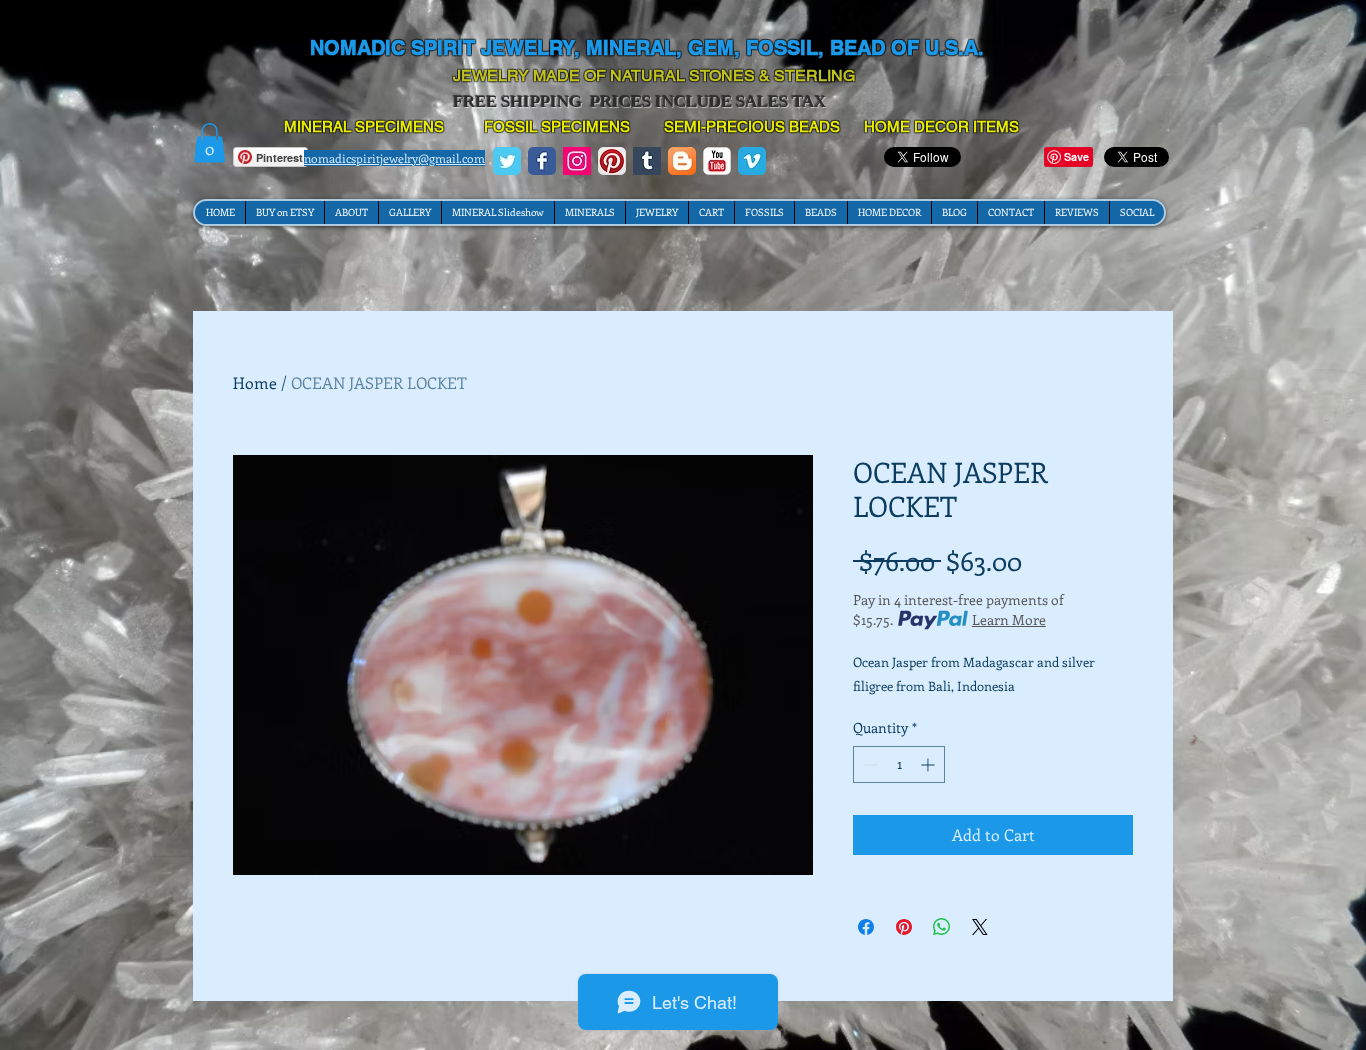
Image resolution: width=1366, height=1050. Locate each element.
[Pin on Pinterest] (904, 927)
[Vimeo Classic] (752, 161)
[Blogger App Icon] (682, 161)
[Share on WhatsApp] (942, 927)
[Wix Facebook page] (542, 161)
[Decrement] (868, 764)
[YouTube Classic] (717, 161)
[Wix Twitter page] (507, 161)
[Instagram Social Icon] (577, 161)
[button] (209, 142)
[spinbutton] (899, 764)
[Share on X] (980, 927)
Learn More (1009, 619)
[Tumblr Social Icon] (647, 161)
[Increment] (929, 764)
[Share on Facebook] (866, 927)
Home (255, 382)
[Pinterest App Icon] (612, 161)
